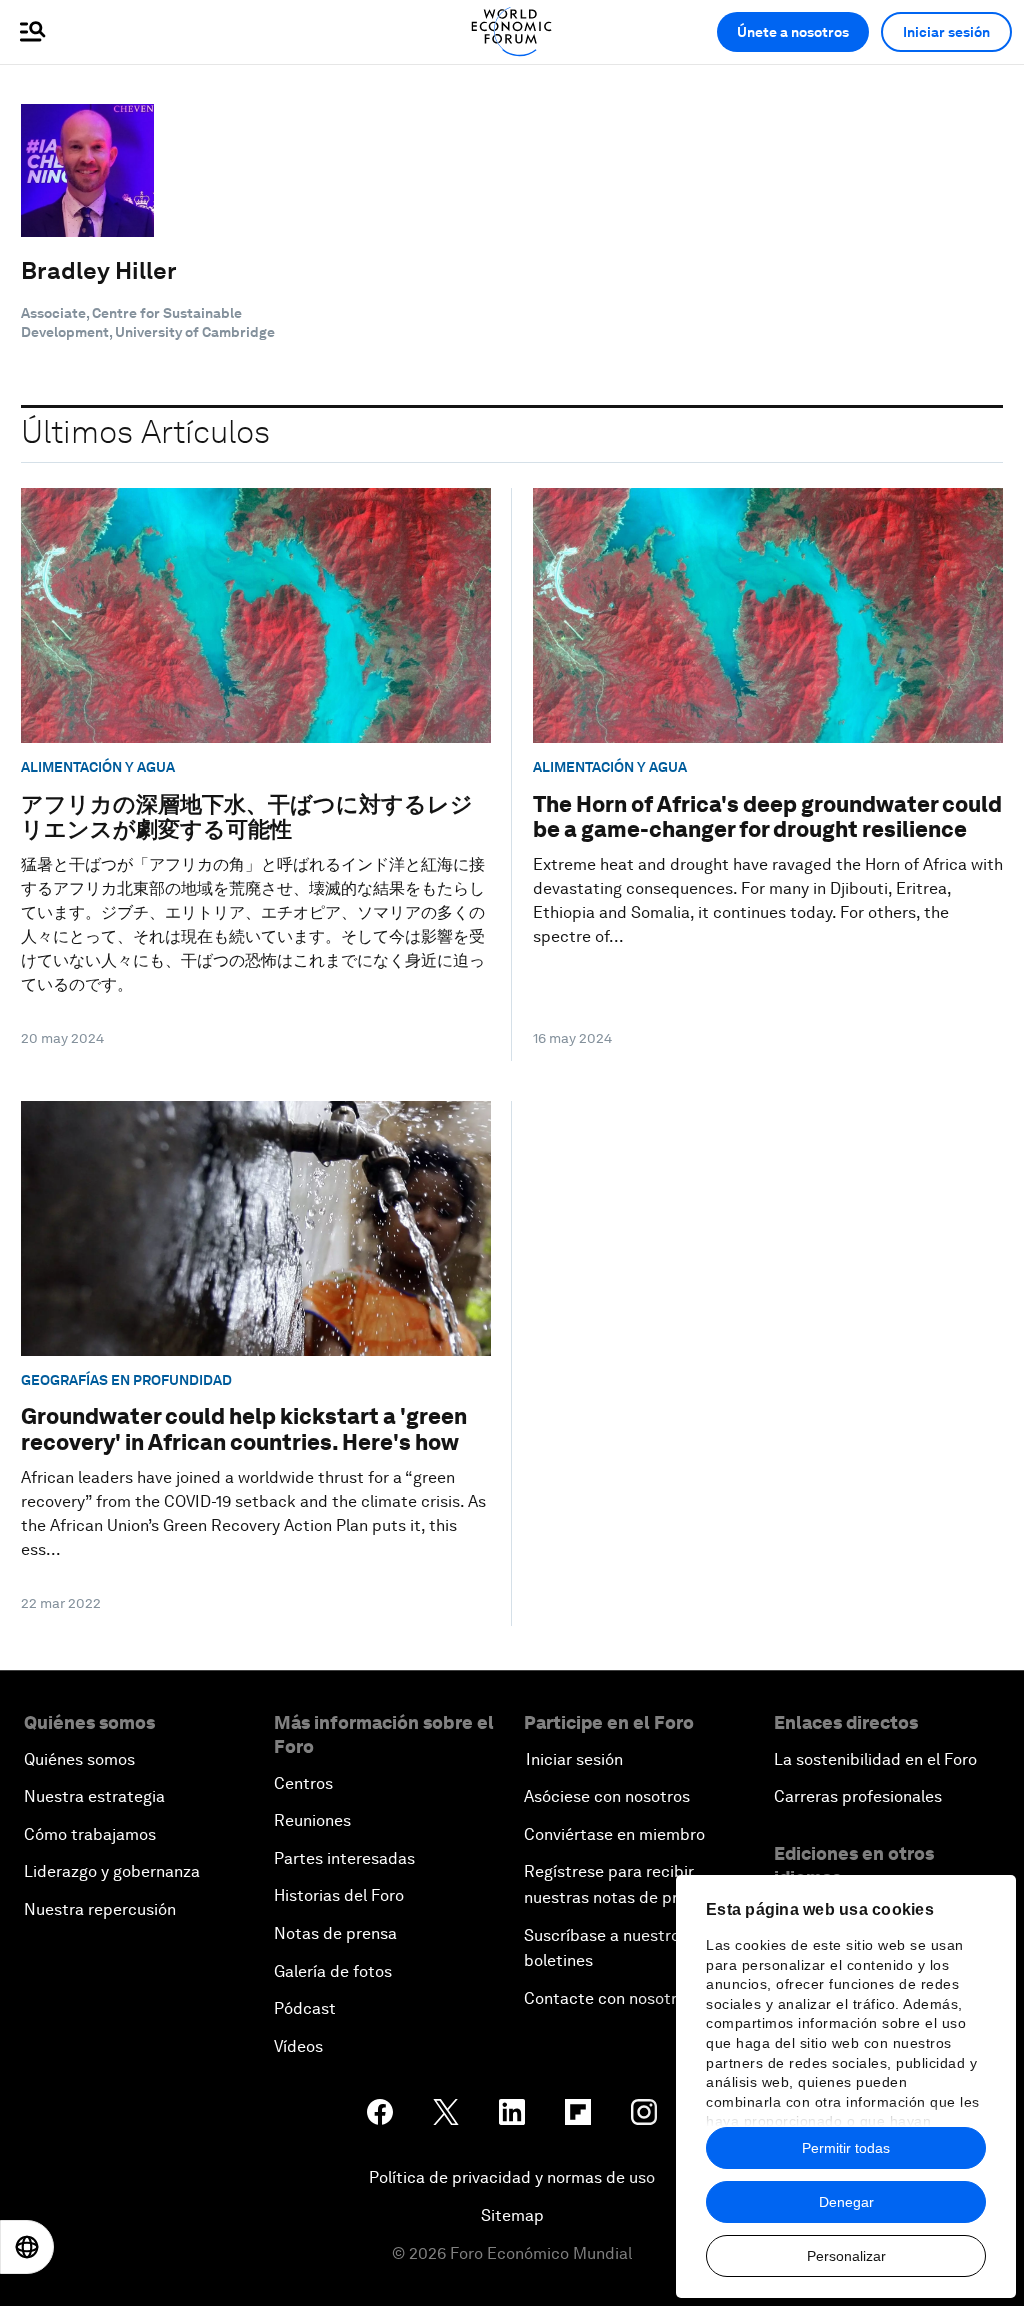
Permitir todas (846, 2148)
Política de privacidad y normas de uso (512, 2177)
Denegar (846, 2202)
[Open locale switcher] (27, 2247)
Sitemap (512, 2215)
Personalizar (846, 2256)
